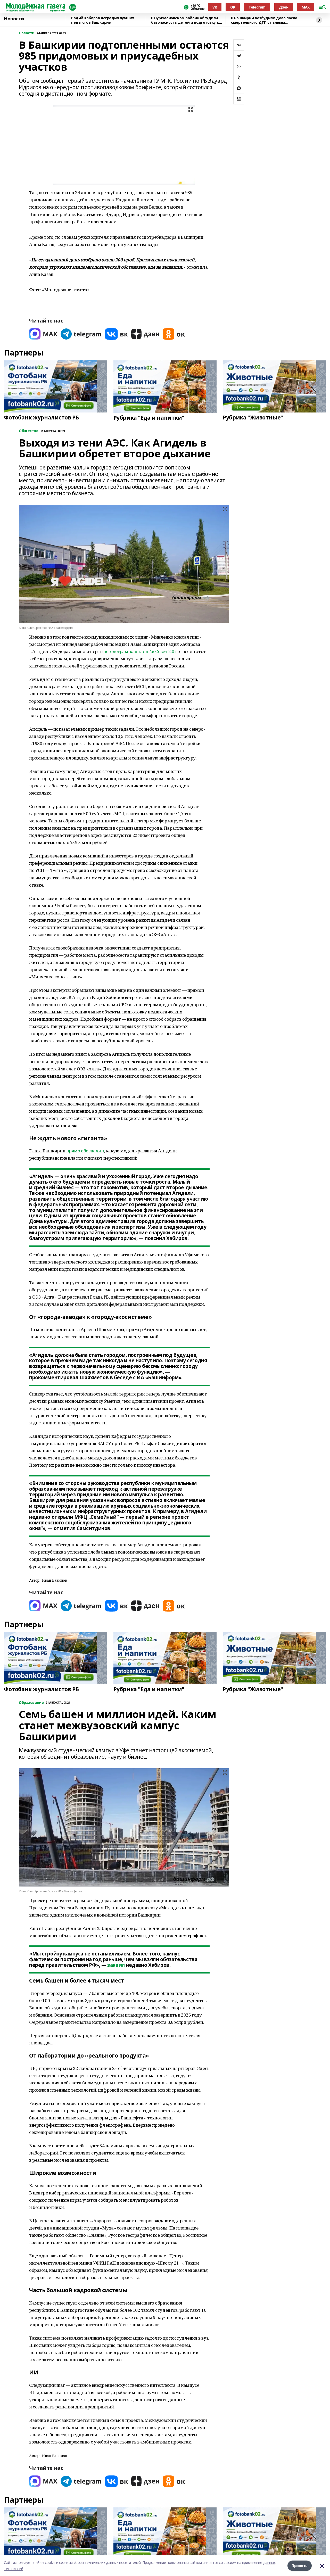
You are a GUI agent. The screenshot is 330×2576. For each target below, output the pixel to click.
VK (215, 7)
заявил (116, 1965)
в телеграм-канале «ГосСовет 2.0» (141, 651)
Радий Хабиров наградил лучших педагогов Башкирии (103, 20)
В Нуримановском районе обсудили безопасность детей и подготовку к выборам (185, 20)
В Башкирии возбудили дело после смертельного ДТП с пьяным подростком (264, 20)
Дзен (284, 7)
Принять (300, 2566)
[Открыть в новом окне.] (43, 334)
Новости (14, 19)
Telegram (257, 7)
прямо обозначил (85, 1151)
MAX (306, 7)
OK (233, 7)
